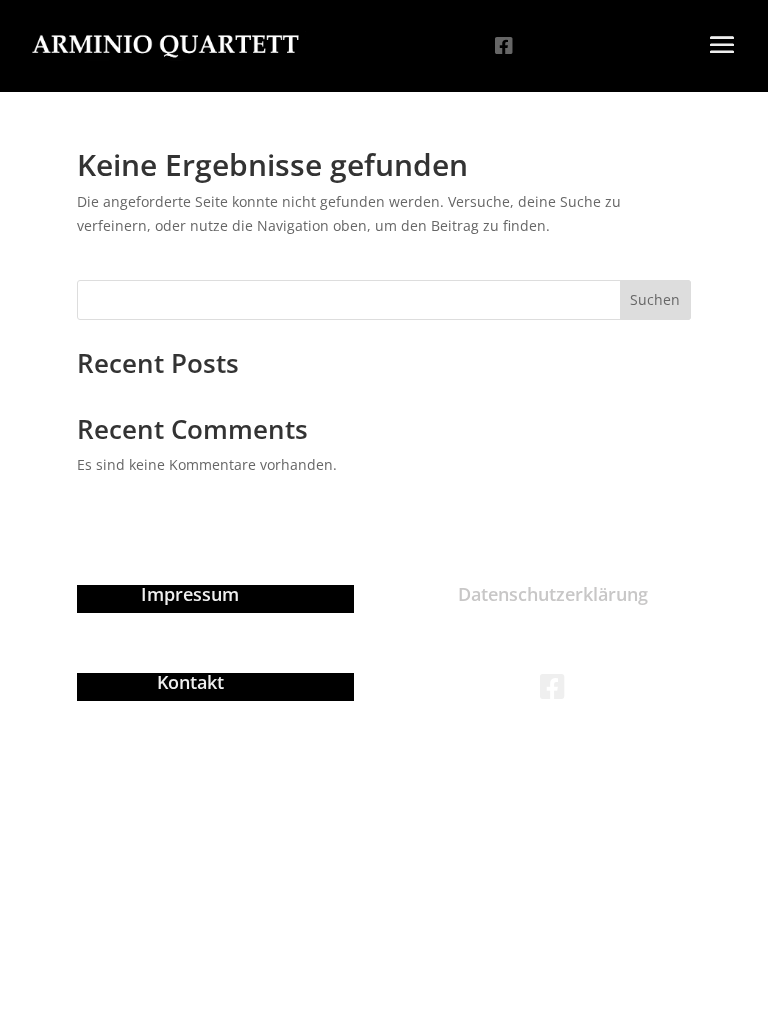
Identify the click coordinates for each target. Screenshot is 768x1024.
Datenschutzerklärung (553, 594)
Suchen (655, 299)
